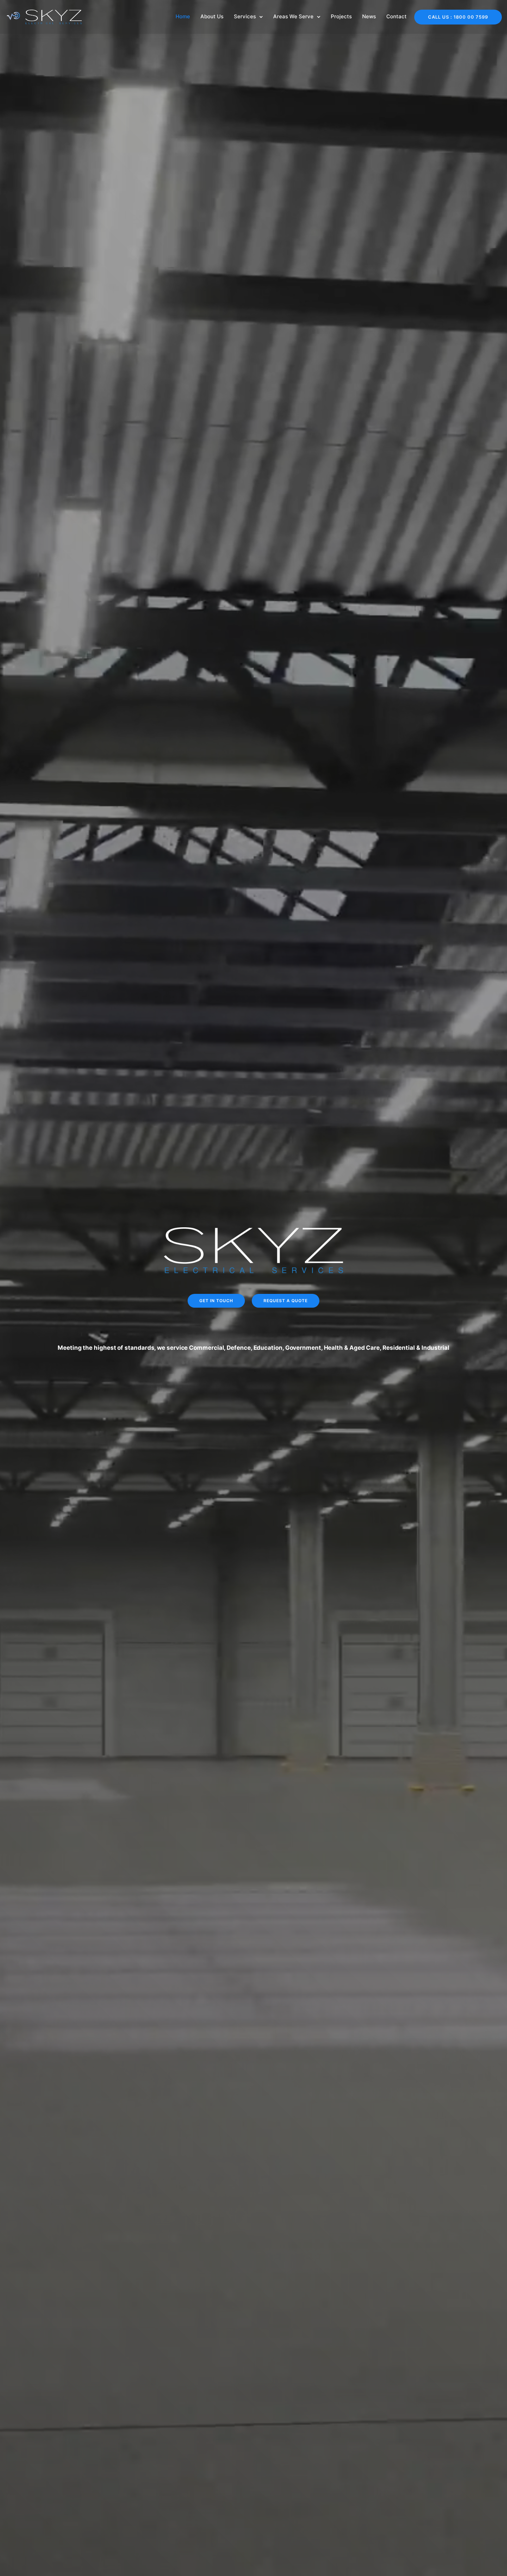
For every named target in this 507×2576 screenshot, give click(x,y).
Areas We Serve (293, 16)
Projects (341, 16)
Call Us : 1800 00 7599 (458, 17)
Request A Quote (286, 1301)
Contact (396, 16)
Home (183, 16)
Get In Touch (216, 1301)
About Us (212, 16)
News (369, 16)
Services (245, 16)
